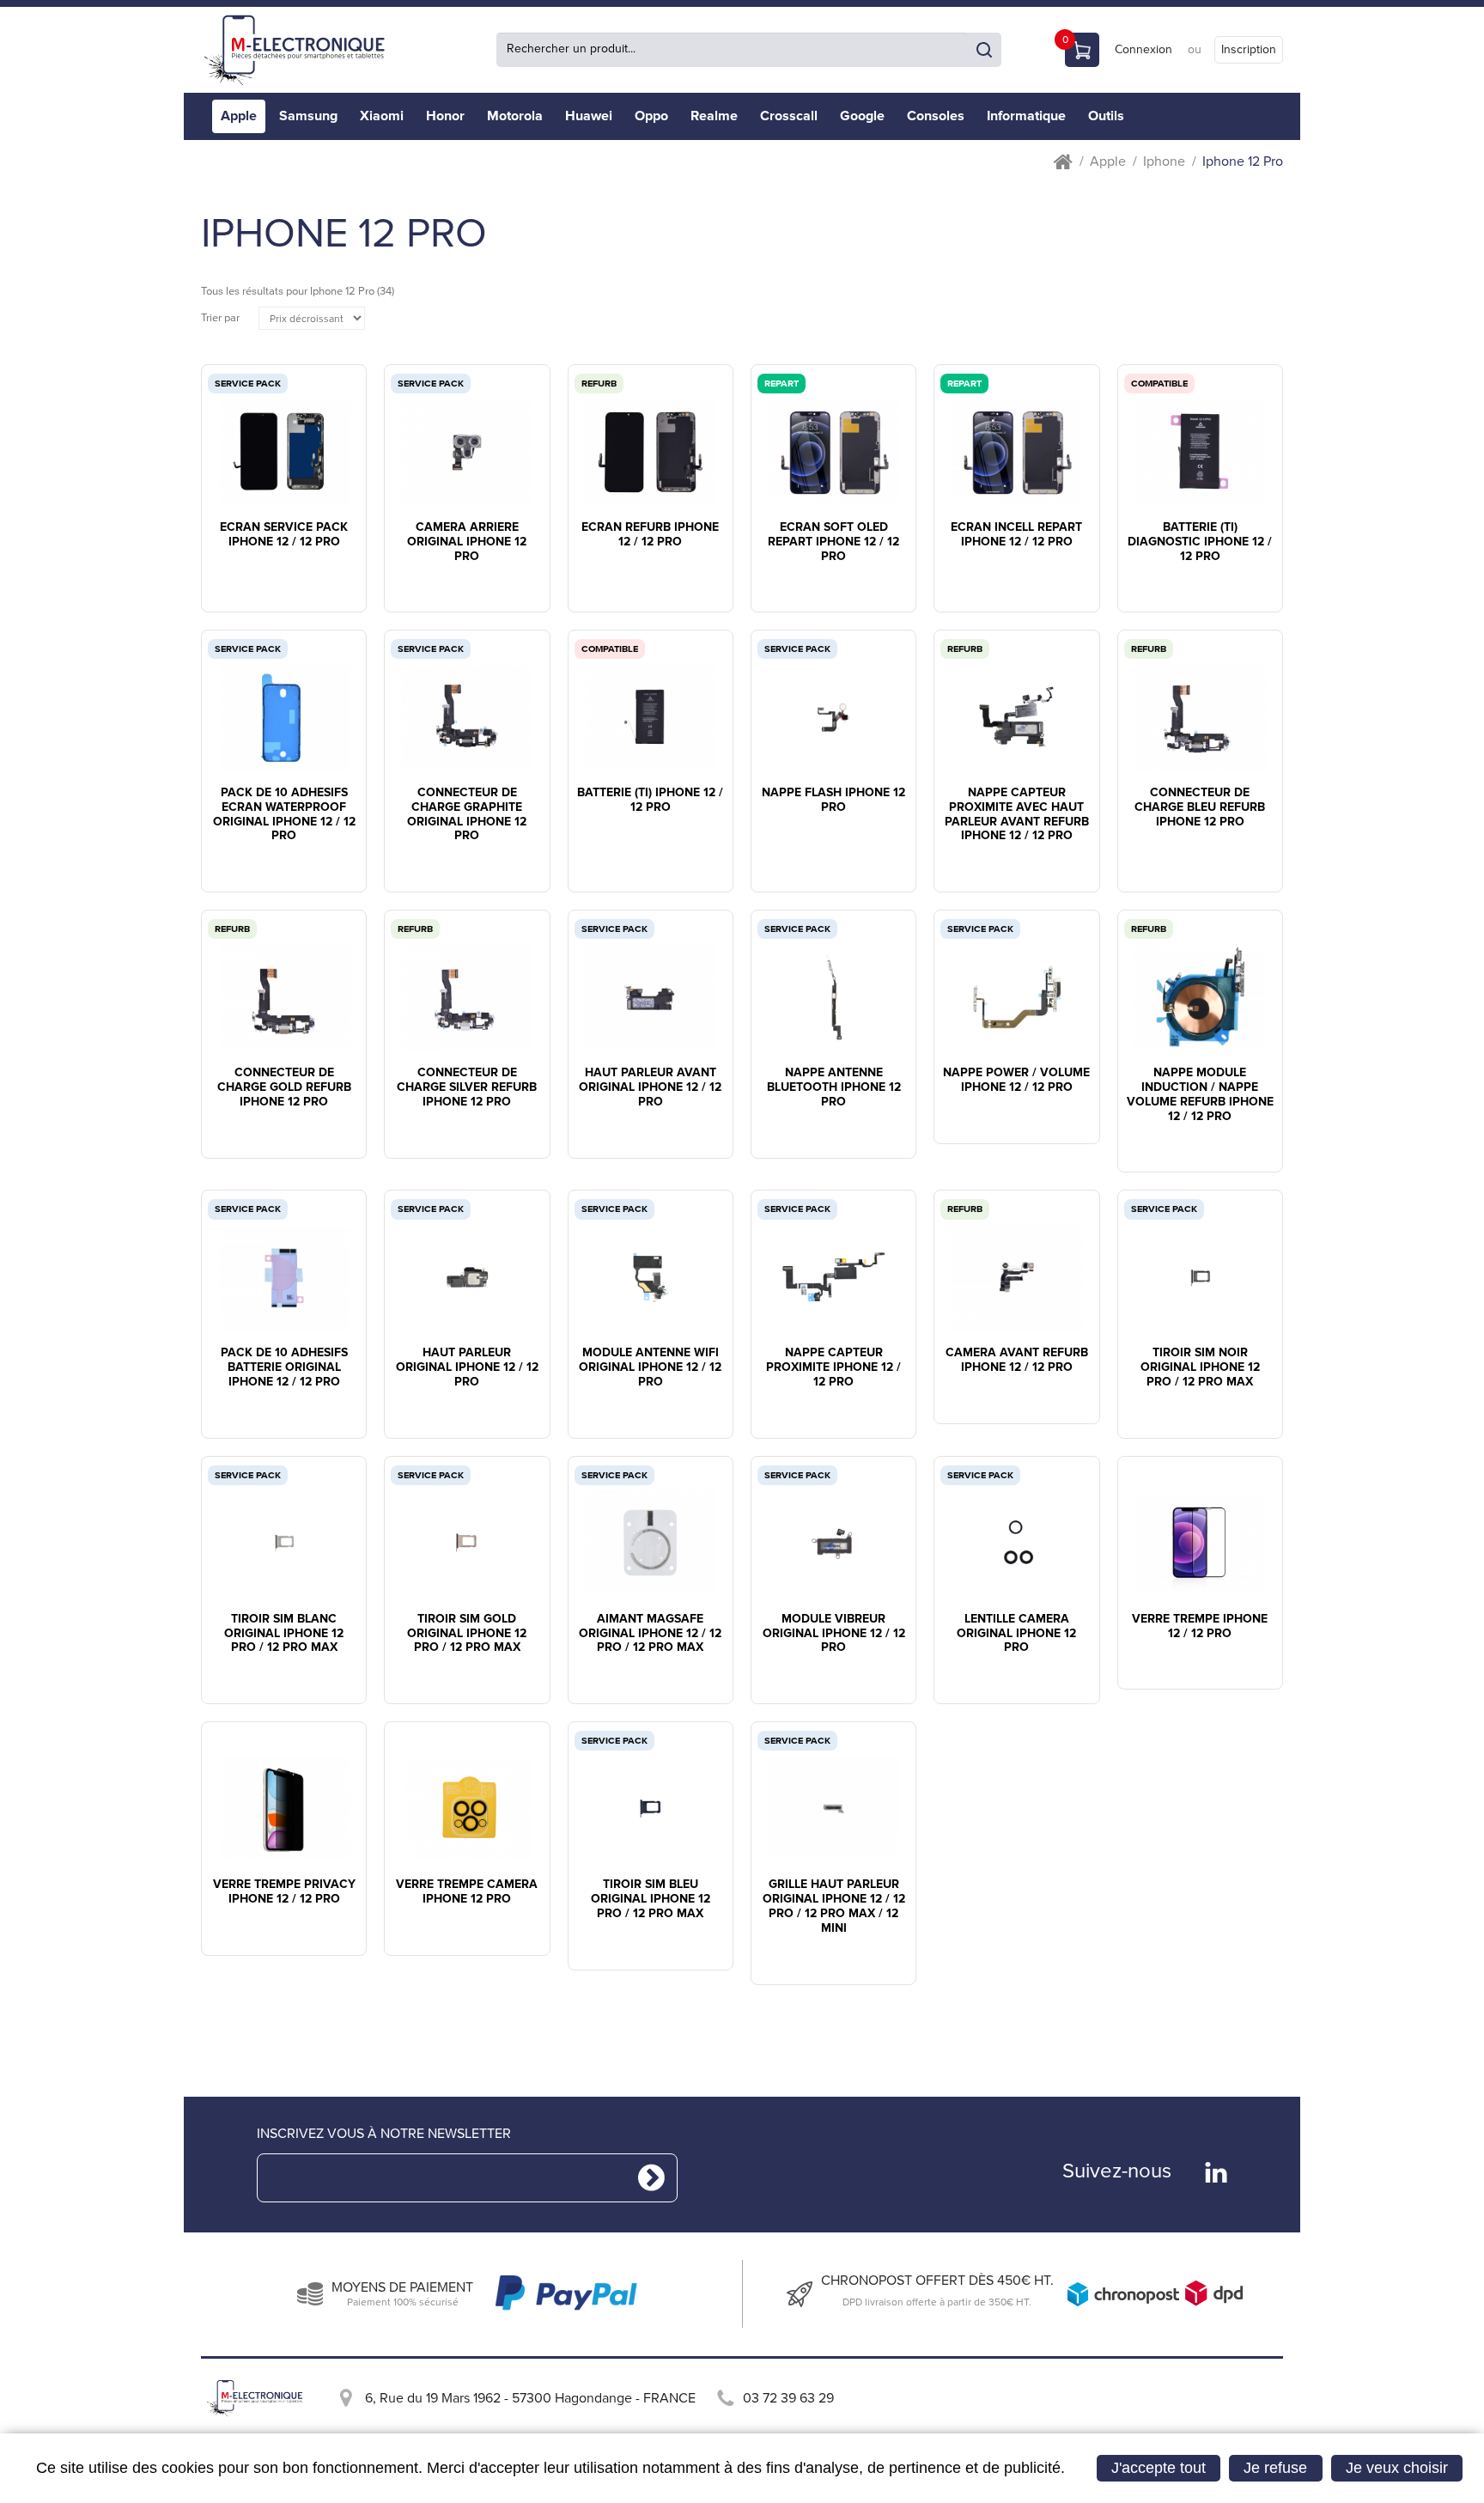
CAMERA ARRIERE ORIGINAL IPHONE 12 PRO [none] (467, 542)
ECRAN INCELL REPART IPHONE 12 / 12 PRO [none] (1016, 535)
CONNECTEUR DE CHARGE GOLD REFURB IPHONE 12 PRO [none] (284, 1087)
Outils (1106, 116)
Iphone (1164, 162)
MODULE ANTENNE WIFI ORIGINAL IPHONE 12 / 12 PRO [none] (650, 1367)
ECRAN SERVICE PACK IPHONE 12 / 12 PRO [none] (284, 535)
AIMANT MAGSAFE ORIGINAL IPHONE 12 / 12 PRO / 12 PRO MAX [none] (650, 1634)
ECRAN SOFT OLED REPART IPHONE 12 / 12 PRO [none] (833, 542)
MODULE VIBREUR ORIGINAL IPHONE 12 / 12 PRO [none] (834, 1634)
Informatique (1026, 116)
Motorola (515, 116)
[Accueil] (300, 50)
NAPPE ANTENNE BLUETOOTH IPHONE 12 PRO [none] (834, 1087)
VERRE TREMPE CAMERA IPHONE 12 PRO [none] (467, 1892)
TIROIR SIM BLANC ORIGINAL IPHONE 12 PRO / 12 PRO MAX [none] (284, 1634)
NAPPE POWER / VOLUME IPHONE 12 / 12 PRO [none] (1016, 1080)
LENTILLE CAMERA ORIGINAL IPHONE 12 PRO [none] (1016, 1634)
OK (984, 50)
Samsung (308, 116)
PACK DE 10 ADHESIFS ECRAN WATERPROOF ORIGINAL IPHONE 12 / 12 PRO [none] (284, 814)
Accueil (1063, 162)
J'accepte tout (1159, 2468)
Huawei (589, 116)
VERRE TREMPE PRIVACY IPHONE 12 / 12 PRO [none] (284, 1892)
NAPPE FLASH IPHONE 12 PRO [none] (833, 800)
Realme (714, 116)
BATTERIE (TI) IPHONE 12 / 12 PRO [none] (650, 800)
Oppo (651, 116)
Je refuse (1275, 2468)
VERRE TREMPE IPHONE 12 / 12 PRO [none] (1200, 1626)
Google (862, 116)
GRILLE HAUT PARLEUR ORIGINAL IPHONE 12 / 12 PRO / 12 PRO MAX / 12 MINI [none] (834, 1906)
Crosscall (789, 116)
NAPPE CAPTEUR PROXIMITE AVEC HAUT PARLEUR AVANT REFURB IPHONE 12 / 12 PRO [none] (1017, 814)
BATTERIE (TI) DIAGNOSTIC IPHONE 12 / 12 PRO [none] (1200, 542)
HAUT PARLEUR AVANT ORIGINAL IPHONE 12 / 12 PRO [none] (650, 1087)
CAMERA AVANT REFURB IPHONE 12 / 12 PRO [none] (1017, 1360)
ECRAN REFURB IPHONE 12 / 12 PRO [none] (650, 535)
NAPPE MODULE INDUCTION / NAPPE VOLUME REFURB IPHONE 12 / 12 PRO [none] (1200, 1094)
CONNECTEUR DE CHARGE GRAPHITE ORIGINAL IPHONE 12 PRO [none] (467, 814)
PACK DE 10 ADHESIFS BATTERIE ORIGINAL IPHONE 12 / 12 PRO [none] (284, 1367)
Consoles (936, 116)
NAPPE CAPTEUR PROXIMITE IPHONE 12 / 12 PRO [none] (833, 1367)
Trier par (220, 318)
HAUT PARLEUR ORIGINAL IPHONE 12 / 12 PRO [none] (467, 1367)
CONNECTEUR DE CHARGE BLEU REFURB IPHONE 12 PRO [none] (1200, 807)
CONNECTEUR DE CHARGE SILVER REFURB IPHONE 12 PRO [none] (467, 1087)
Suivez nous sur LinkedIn (1216, 2172)
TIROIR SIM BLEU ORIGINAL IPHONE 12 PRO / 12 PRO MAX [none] (651, 1899)
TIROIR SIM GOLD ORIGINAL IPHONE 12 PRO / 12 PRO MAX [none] (467, 1634)
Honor (445, 116)
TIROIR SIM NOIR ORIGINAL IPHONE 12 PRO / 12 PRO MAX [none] (1200, 1367)
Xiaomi (382, 116)
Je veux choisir (1397, 2468)
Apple (239, 116)
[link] (284, 434)
